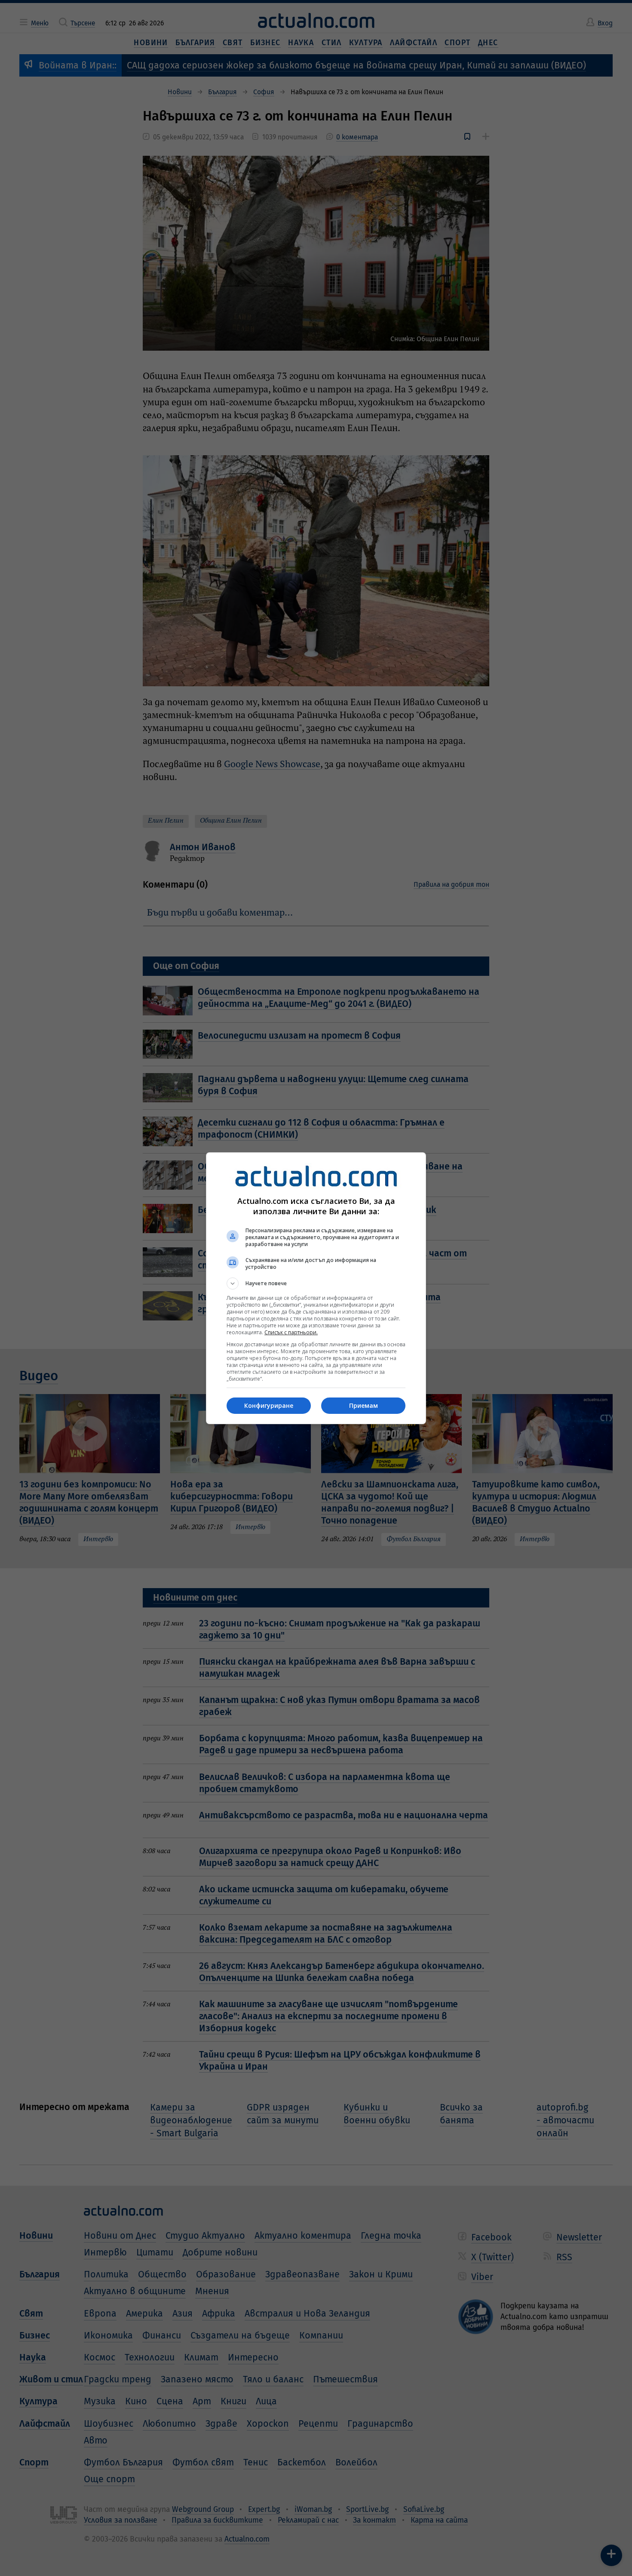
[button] (316, 1283)
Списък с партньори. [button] (291, 1332)
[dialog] (316, 1288)
